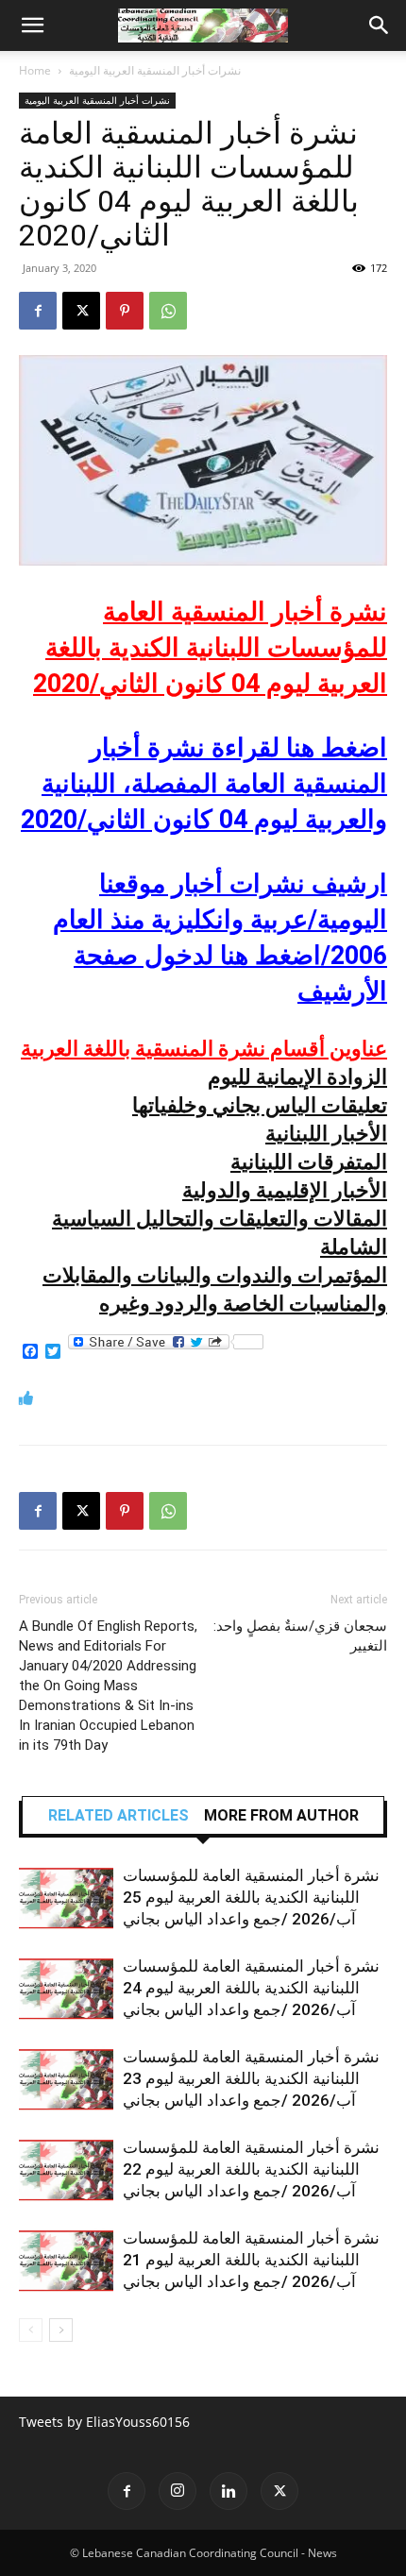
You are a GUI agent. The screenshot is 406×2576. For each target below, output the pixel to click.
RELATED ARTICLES (118, 1816)
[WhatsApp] (168, 311)
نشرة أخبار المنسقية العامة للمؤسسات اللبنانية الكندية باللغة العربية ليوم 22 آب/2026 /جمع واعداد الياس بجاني (251, 2169)
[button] (32, 25)
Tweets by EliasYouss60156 (104, 2422)
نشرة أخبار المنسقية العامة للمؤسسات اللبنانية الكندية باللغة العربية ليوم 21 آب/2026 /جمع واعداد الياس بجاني (251, 2260)
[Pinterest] (125, 311)
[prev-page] (31, 2330)
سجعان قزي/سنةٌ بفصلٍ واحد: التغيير (300, 1636)
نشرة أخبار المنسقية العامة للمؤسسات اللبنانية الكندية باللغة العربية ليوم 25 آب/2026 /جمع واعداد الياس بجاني (251, 1897)
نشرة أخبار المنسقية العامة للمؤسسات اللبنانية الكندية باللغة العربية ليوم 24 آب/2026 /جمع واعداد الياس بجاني (251, 1988)
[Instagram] (178, 2491)
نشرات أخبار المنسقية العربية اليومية (155, 70)
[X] (81, 311)
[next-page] (61, 2330)
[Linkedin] (228, 2491)
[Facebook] (38, 311)
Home (35, 70)
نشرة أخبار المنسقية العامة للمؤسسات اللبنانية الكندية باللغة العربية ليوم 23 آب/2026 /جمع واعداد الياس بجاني (251, 2078)
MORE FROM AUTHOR (281, 1816)
